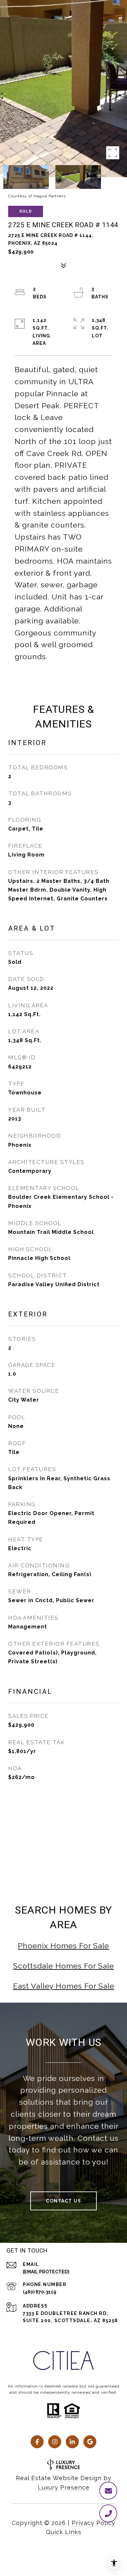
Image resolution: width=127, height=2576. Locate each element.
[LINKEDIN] (72, 2442)
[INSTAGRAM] (55, 2442)
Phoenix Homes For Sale (63, 1946)
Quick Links (64, 2532)
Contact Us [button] (63, 2201)
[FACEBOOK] (37, 2442)
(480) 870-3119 (40, 2292)
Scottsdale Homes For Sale (63, 1966)
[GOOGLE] (90, 2442)
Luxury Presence (64, 2487)
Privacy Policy (93, 2523)
